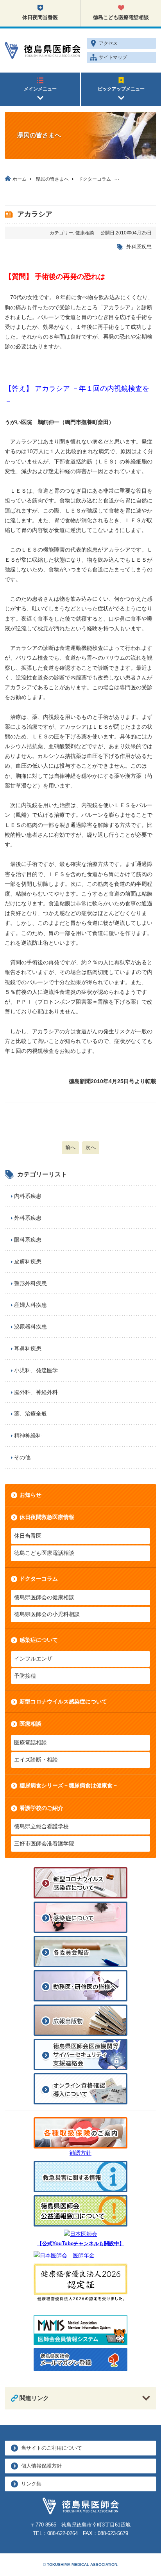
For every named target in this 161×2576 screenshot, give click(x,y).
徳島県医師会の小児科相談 (47, 1614)
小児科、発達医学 (36, 1370)
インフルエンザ (33, 1659)
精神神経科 (28, 1435)
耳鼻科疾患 (28, 1348)
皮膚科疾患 (28, 1261)
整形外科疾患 (30, 1283)
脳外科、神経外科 (36, 1392)
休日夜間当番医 (40, 17)
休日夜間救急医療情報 (47, 1517)
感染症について (39, 1640)
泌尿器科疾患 (30, 1327)
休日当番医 (28, 1536)
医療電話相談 (30, 1742)
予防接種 (25, 1676)
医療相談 (30, 1724)
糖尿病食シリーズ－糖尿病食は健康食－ (69, 1785)
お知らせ (30, 1495)
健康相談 (85, 233)
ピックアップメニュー (121, 89)
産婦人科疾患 (30, 1305)
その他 (22, 1457)
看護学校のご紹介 (41, 1808)
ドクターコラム (39, 1579)
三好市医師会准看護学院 (44, 1843)
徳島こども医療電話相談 (121, 17)
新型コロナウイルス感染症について (63, 1701)
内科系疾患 (28, 1196)
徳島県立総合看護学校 (41, 1826)
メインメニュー (40, 89)
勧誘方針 (80, 2153)
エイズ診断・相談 (36, 1760)
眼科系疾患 (28, 1240)
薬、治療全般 (30, 1414)
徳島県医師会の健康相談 (44, 1597)
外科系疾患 (139, 247)
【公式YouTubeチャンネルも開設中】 (81, 2244)
